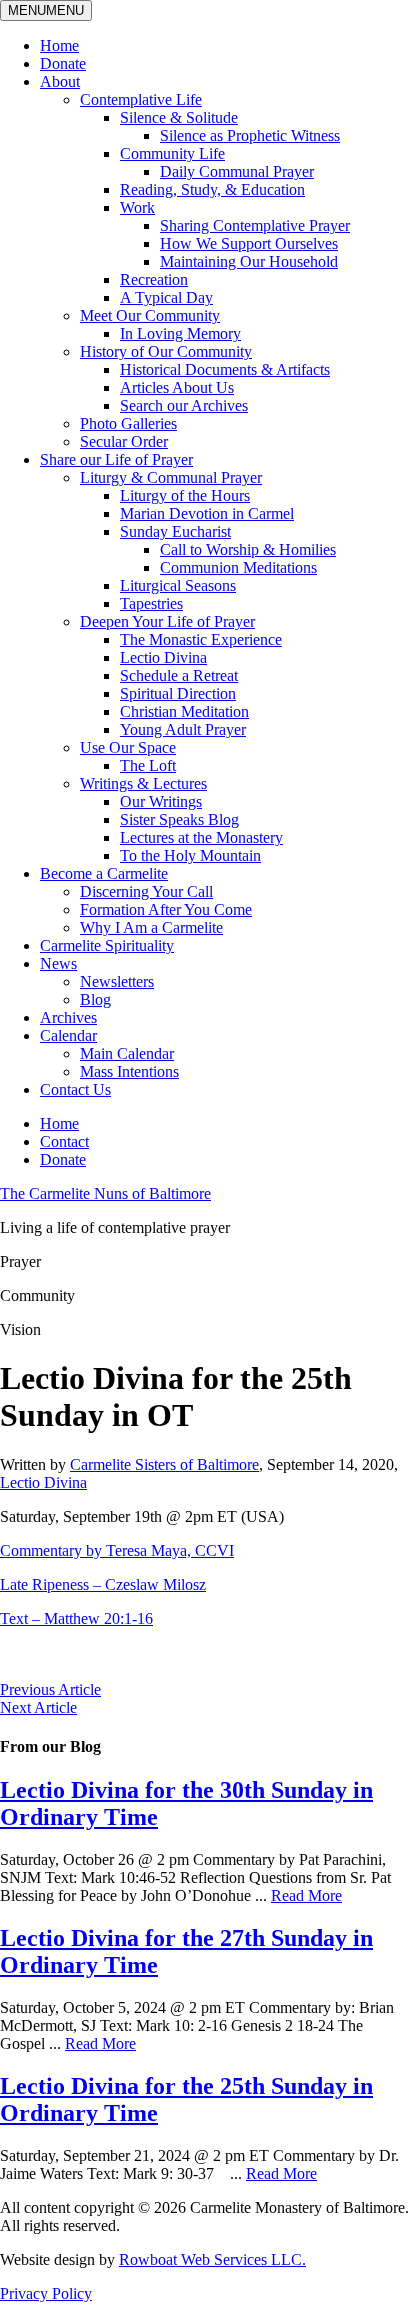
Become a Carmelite (104, 873)
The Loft (148, 765)
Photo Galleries (128, 423)
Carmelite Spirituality (107, 945)
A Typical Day (166, 297)
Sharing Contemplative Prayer (255, 225)
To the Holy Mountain (190, 855)
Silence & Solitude (179, 117)
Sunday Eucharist (175, 531)
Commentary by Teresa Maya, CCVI (117, 1550)
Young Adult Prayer (183, 729)
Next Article (38, 1707)
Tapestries (151, 603)
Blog (95, 999)
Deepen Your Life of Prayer (167, 621)
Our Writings (161, 801)
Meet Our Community (150, 315)
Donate (63, 63)
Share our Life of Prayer (116, 459)
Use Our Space (128, 747)
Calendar (68, 1035)
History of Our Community (166, 351)
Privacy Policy (46, 2293)
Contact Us (75, 1089)
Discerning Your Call (146, 891)
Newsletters (117, 981)
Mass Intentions (129, 1071)
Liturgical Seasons (178, 585)
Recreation (154, 279)
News (58, 963)
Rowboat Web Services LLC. (212, 2259)
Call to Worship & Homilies (248, 549)
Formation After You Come (166, 909)
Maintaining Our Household (249, 261)
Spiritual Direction (178, 693)
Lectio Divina (163, 657)
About (60, 81)
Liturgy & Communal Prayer (171, 477)
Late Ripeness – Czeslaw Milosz (103, 1584)
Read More (306, 1895)
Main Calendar (127, 1053)
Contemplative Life (141, 99)
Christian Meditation (184, 711)
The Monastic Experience (201, 639)
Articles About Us (177, 387)
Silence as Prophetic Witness (250, 135)
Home (59, 45)
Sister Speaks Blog (179, 819)
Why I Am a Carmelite (151, 927)
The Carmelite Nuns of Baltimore (105, 1193)
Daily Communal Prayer (237, 171)
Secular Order (124, 441)
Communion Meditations (238, 567)
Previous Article (50, 1689)
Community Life (172, 153)
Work (137, 207)
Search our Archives (184, 405)
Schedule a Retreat (179, 675)
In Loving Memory (180, 333)
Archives (68, 1017)
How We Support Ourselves (249, 243)
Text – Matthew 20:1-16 (76, 1618)
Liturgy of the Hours (185, 495)
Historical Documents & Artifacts (225, 369)
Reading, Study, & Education (212, 189)
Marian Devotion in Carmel (207, 513)
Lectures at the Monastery (201, 837)
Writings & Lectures (143, 783)
